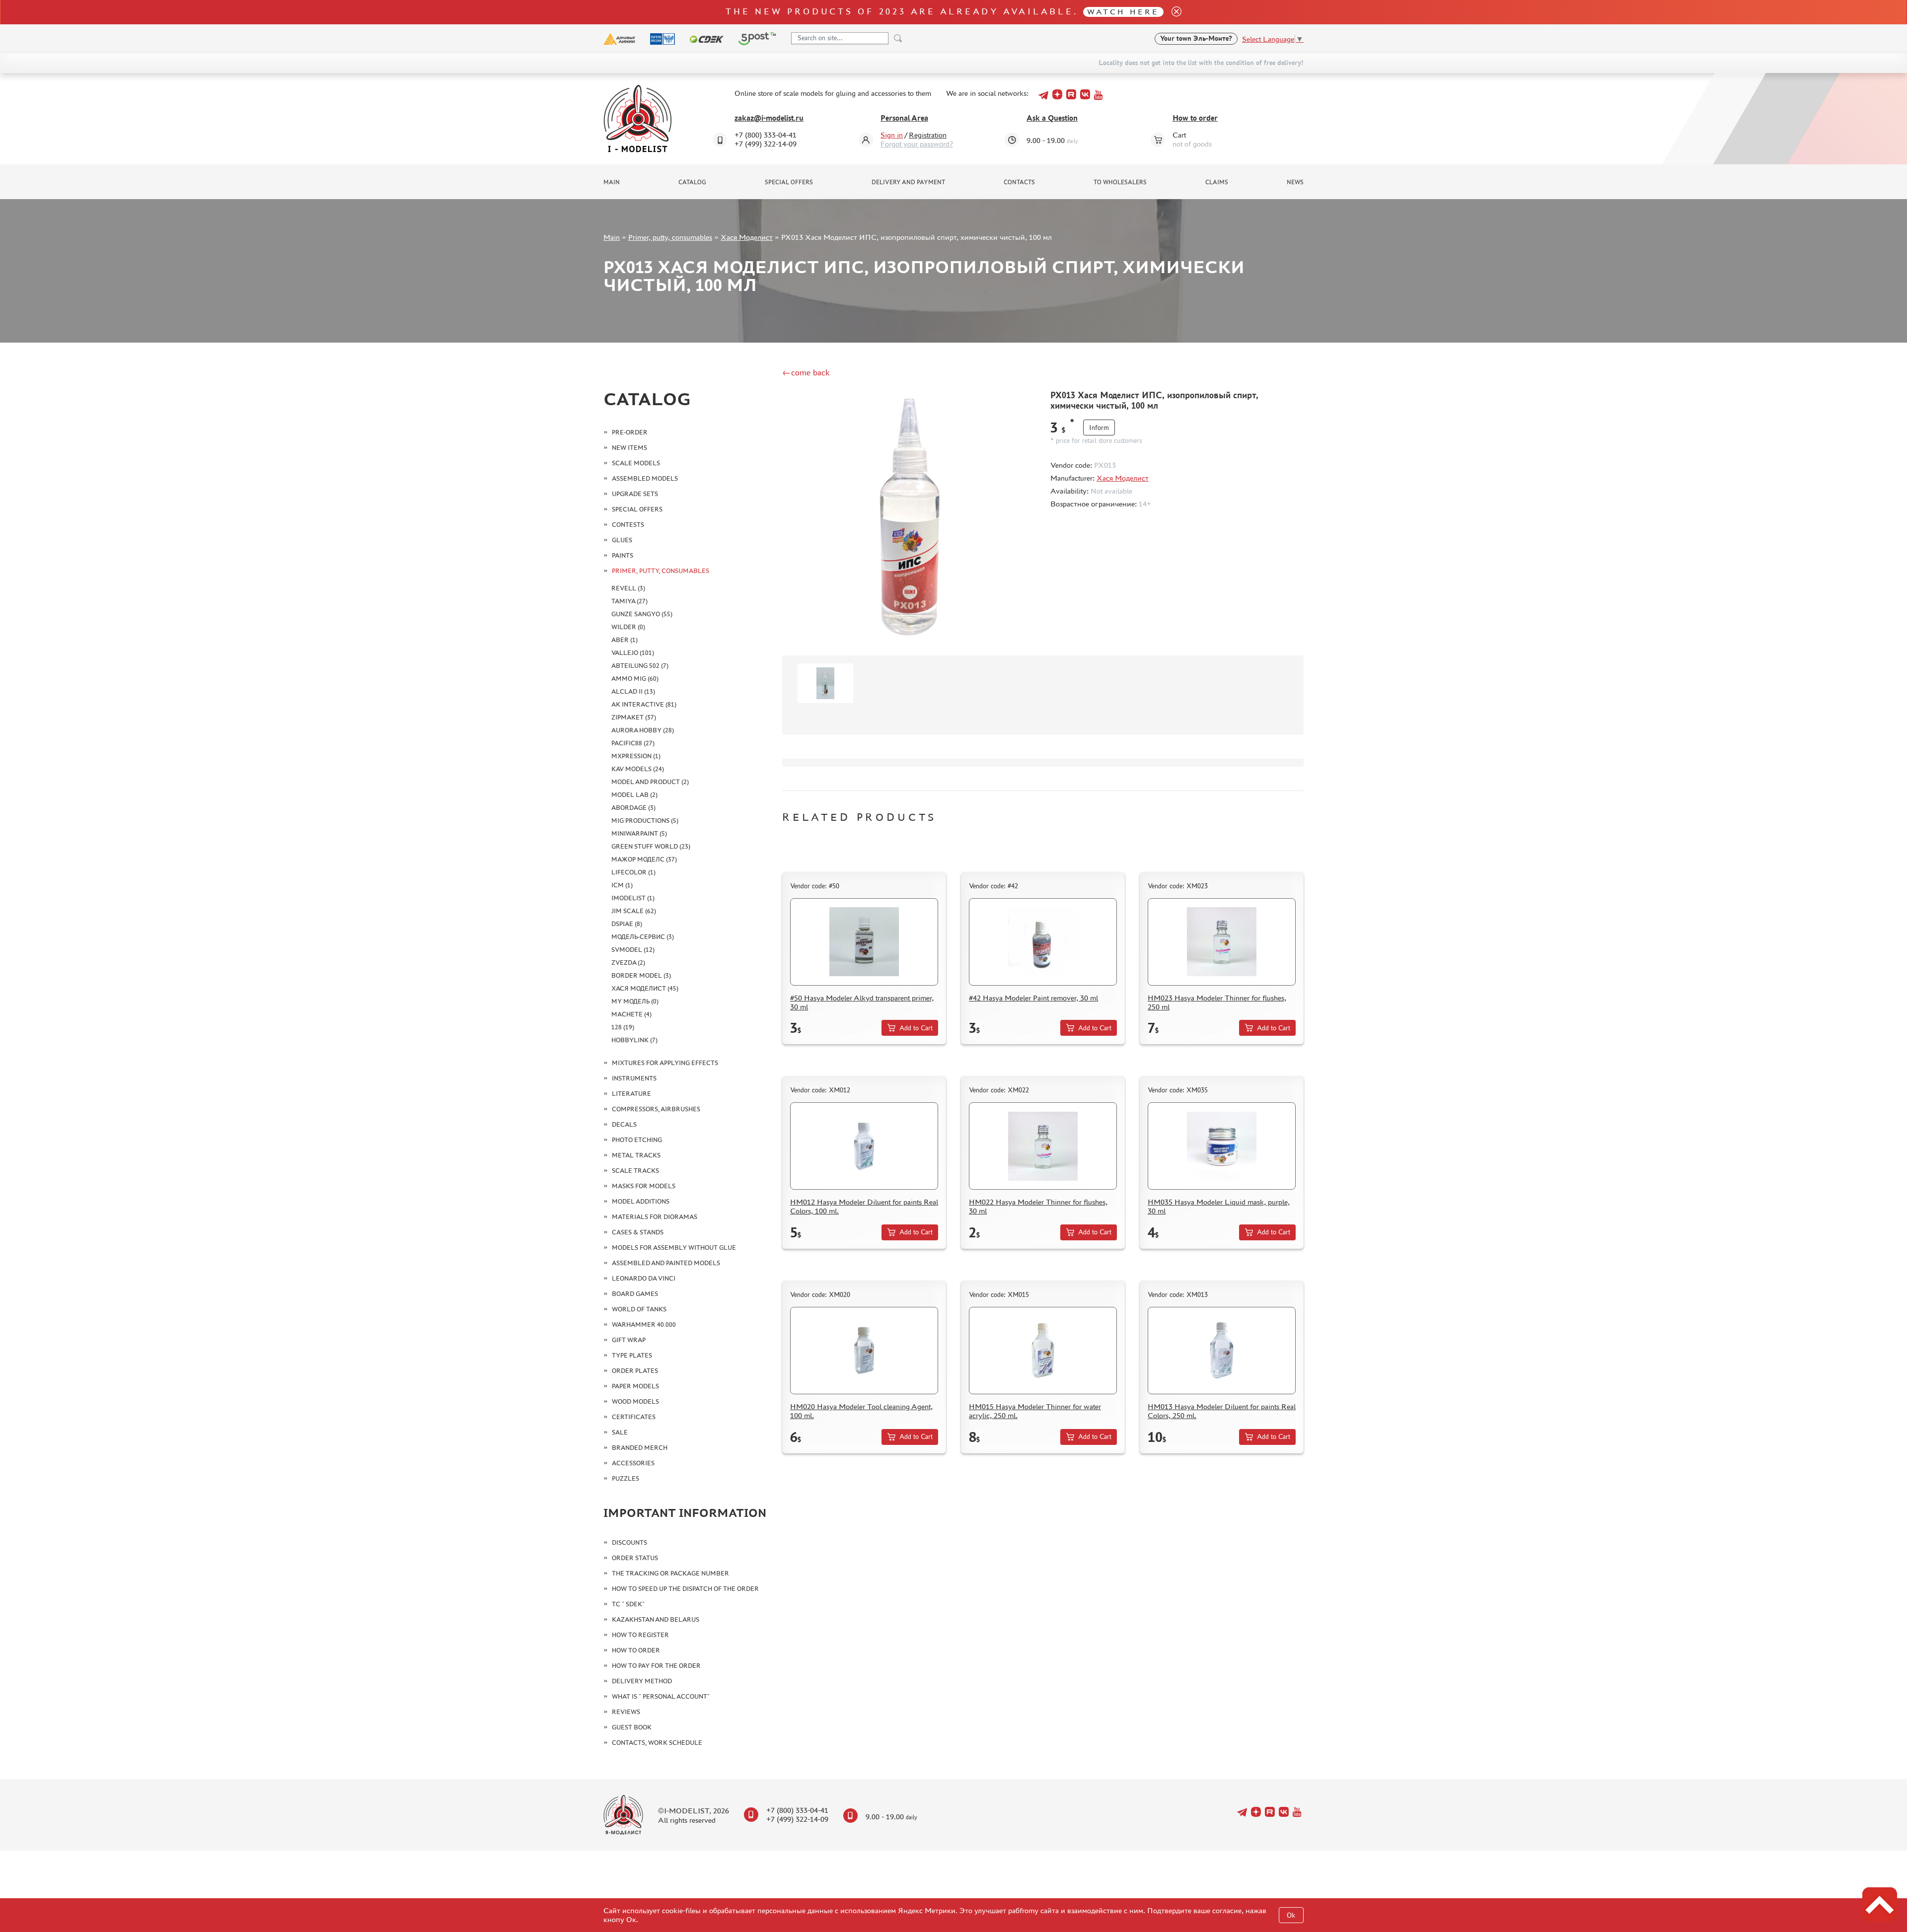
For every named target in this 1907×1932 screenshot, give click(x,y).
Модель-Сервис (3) (643, 937)
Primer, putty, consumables (670, 237)
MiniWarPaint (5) (639, 833)
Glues (622, 540)
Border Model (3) (641, 975)
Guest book (632, 1727)
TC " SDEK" (628, 1604)
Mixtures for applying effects (665, 1063)
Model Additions (641, 1201)
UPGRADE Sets (635, 494)
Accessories (633, 1463)
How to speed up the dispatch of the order (685, 1589)
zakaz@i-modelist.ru (769, 118)
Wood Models (635, 1401)
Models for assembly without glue (674, 1248)
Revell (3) (628, 588)
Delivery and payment (908, 182)
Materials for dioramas (655, 1217)
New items (629, 448)
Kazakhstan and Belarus (656, 1619)
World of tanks (639, 1309)
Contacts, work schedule (657, 1743)
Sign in (892, 135)
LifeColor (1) (633, 872)
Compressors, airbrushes (656, 1109)
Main (612, 182)
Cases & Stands (638, 1232)
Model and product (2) (650, 782)
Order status (635, 1558)
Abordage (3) (633, 808)
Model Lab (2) (634, 795)
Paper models (635, 1386)
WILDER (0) (628, 627)
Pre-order (630, 432)
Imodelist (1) (633, 898)
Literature (631, 1094)
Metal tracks (636, 1155)
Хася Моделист (747, 237)
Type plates (632, 1355)
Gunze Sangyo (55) (642, 614)
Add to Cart (916, 1028)
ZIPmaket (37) (634, 717)
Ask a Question (1052, 118)
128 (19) (623, 1027)
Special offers (789, 182)
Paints (623, 555)
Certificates (634, 1417)
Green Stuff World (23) (651, 846)
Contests (628, 525)
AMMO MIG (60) (635, 679)
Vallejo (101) (633, 653)
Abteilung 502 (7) (640, 666)
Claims (1217, 182)
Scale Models (636, 463)
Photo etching (637, 1140)
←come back (806, 372)
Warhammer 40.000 (644, 1324)
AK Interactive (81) (644, 704)
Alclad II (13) (633, 691)
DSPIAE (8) (627, 924)
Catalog (692, 182)
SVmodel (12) (633, 950)
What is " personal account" (661, 1696)
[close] (1173, 12)
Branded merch (640, 1448)
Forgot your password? (917, 144)
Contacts (1019, 182)
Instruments (634, 1078)
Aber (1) (624, 640)
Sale (620, 1432)
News (1295, 182)
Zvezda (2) (628, 963)
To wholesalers (1120, 182)
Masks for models (644, 1186)
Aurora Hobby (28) (643, 730)
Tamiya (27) (629, 601)
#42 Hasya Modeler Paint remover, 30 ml (1033, 998)
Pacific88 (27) (633, 743)
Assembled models (645, 478)
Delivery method (642, 1681)
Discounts (629, 1542)
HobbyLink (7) (634, 1040)
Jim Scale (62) (634, 911)
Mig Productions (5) (645, 821)
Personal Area (904, 118)
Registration (928, 135)
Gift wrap (629, 1340)
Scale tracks (635, 1171)
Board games (635, 1294)
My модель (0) (635, 1001)
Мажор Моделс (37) (644, 859)
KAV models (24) (638, 769)
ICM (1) (622, 885)
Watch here (1123, 12)
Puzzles (625, 1478)
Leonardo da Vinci (644, 1278)
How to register (640, 1635)
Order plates (635, 1371)
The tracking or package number (670, 1573)
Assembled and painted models (666, 1263)
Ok (1291, 1915)
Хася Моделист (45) (645, 988)
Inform (1099, 428)
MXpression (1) (636, 756)
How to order (1195, 118)
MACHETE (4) (631, 1014)
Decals (624, 1124)
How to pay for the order (656, 1666)
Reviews (626, 1712)
